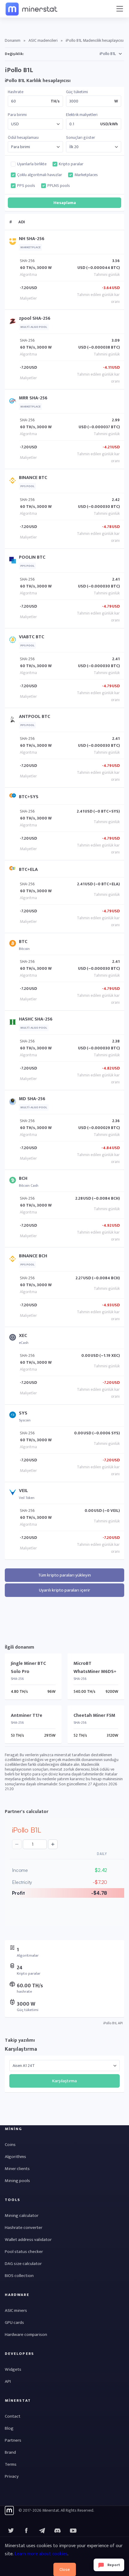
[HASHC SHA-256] (14, 1023)
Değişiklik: (14, 54)
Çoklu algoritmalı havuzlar (40, 175)
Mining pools (17, 2181)
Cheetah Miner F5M (94, 1715)
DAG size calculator (23, 2264)
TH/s (55, 101)
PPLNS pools (59, 186)
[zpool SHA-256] (14, 323)
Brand (10, 2452)
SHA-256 (27, 261)
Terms (11, 2464)
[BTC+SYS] (14, 797)
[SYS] (14, 1416)
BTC (23, 942)
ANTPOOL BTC (34, 717)
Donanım (13, 40)
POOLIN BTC (32, 557)
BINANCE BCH (33, 1256)
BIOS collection (19, 2276)
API (8, 2381)
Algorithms (15, 2157)
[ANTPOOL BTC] (14, 721)
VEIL (23, 1491)
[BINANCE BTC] (14, 482)
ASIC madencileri (43, 40)
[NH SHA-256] (14, 243)
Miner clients (17, 2169)
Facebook (26, 2531)
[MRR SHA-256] (14, 402)
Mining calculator (22, 2216)
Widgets (13, 2369)
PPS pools (26, 186)
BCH (23, 1178)
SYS (23, 1413)
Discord (73, 2531)
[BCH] (14, 1181)
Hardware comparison (26, 2335)
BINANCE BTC (33, 478)
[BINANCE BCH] (14, 1260)
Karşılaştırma (21, 2049)
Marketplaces (86, 175)
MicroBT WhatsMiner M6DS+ (95, 1668)
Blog (9, 2428)
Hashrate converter (24, 2228)
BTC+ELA (28, 870)
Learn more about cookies (41, 2554)
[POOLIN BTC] (14, 562)
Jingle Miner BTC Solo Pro (28, 1668)
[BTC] (14, 945)
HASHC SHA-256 (36, 1019)
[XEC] (14, 1339)
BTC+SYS (29, 797)
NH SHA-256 (32, 239)
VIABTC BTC (31, 637)
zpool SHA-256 (35, 318)
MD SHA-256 (32, 1099)
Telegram (42, 2531)
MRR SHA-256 (33, 398)
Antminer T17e (27, 1715)
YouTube (58, 2531)
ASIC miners (16, 2310)
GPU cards (14, 2323)
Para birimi (17, 115)
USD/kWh (109, 124)
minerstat (32, 9)
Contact (13, 2416)
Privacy (12, 2476)
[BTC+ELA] (14, 870)
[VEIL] (14, 1494)
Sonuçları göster (81, 138)
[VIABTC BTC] (14, 641)
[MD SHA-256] (14, 1103)
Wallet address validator (28, 2240)
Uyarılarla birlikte (32, 164)
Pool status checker (24, 2252)
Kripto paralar (71, 164)
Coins (10, 2145)
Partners (13, 2440)
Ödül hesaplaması (23, 138)
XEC (23, 1336)
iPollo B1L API (113, 2023)
